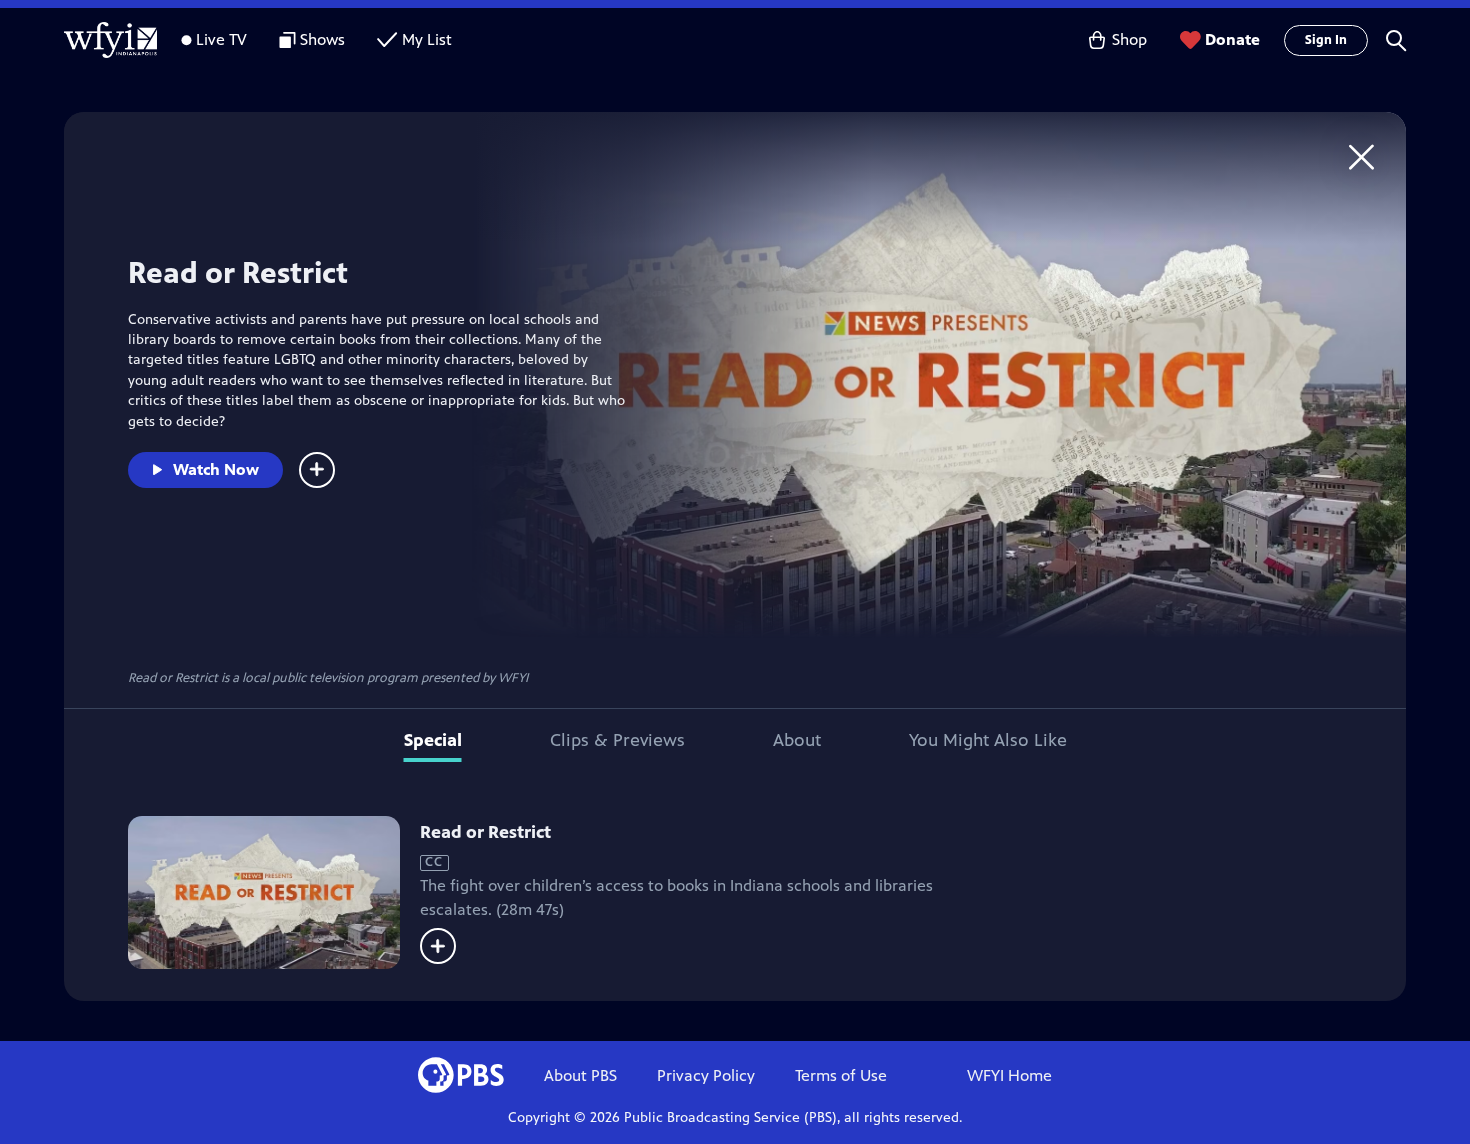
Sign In (1326, 40)
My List (427, 39)
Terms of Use (841, 1075)
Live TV (221, 39)
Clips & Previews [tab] (617, 740)
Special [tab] (433, 740)
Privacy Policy (706, 1075)
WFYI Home (1009, 1075)
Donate (1232, 39)
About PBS (580, 1075)
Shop (1129, 39)
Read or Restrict (485, 832)
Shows (322, 39)
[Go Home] (1361, 156)
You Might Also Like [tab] (988, 740)
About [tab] (797, 740)
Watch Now (216, 469)
